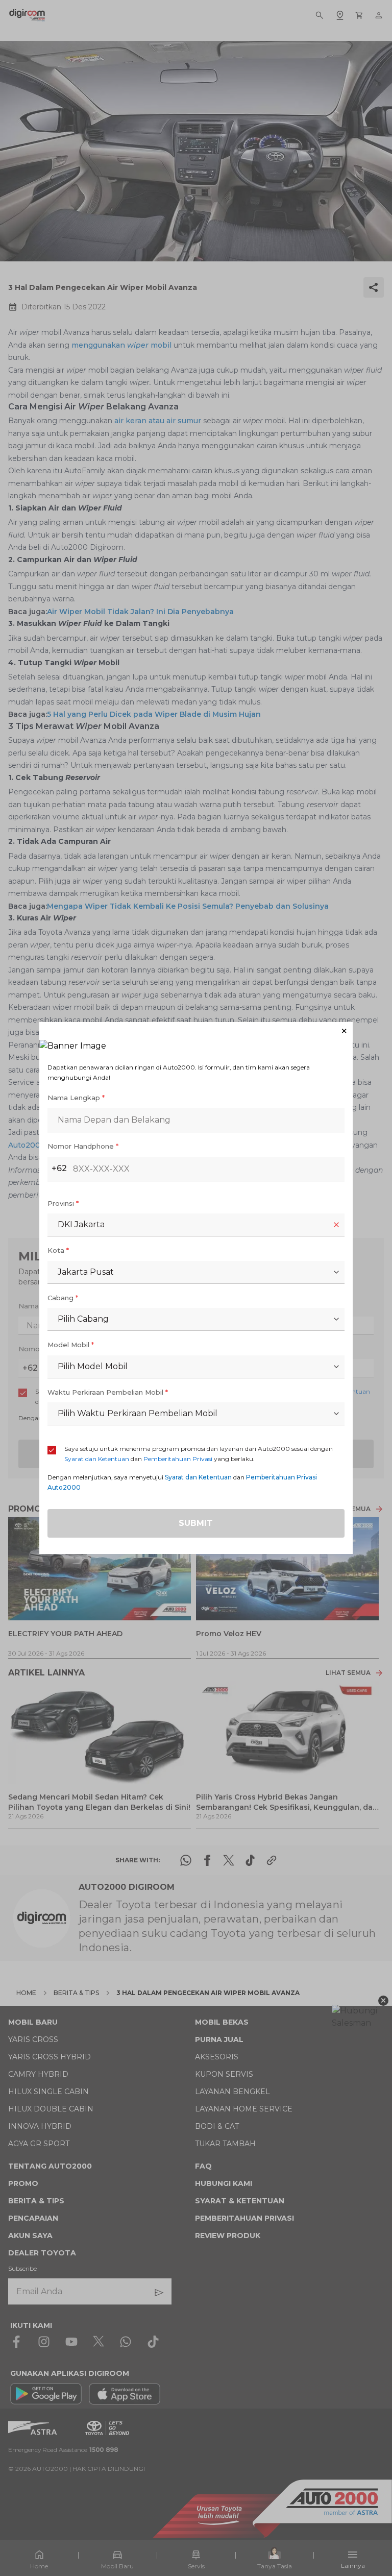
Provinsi (63, 1203)
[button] (196, 1031)
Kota (58, 1250)
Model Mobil (71, 1345)
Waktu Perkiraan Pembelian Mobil (108, 1392)
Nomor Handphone (83, 1146)
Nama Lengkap (76, 1098)
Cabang (63, 1298)
